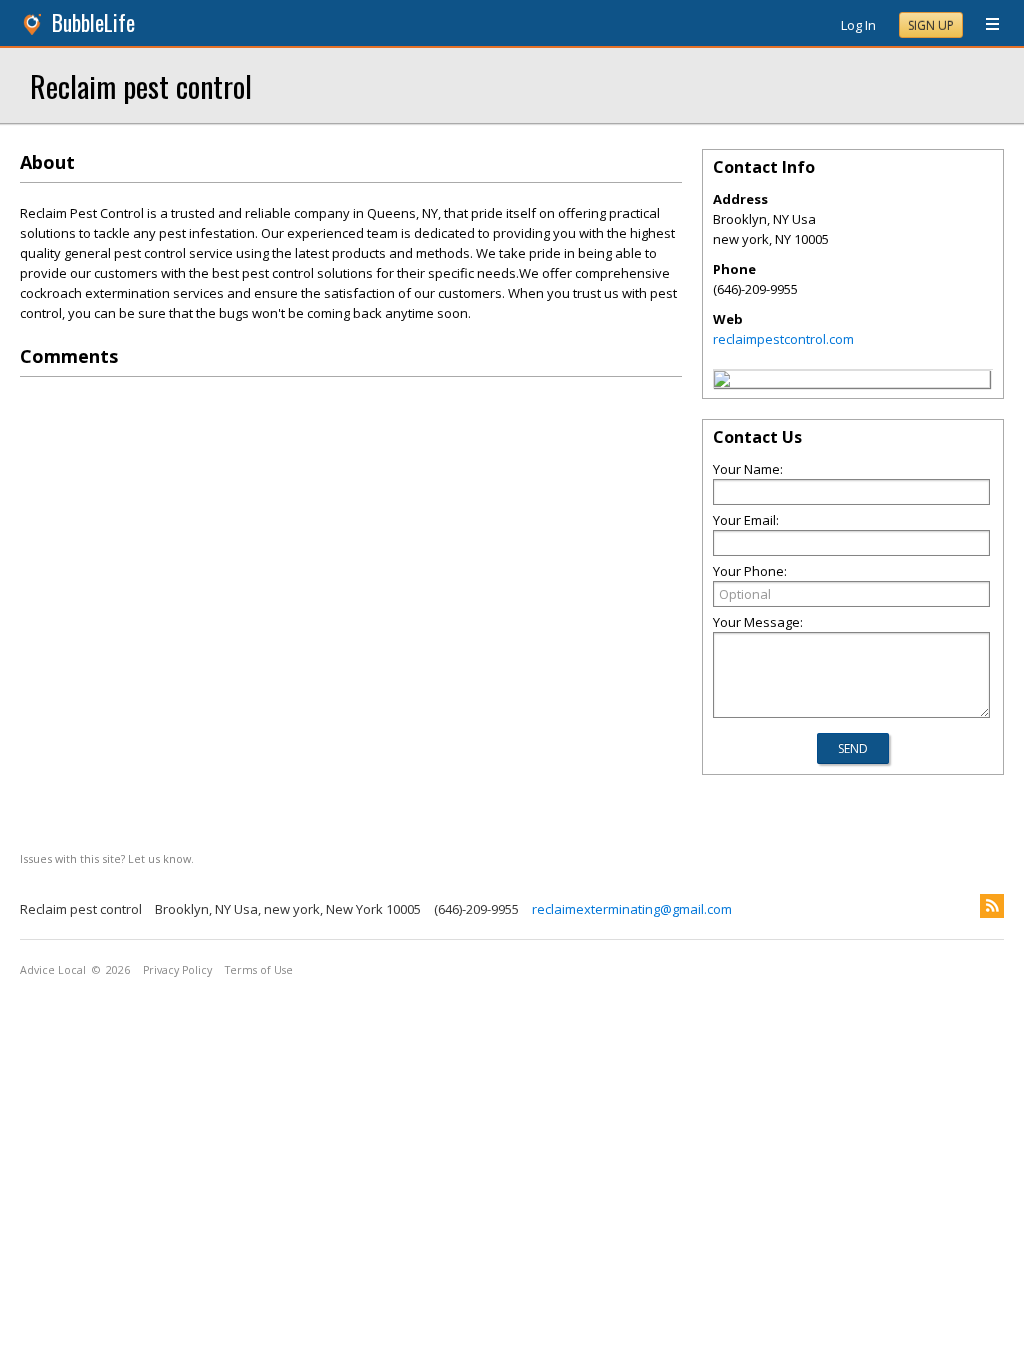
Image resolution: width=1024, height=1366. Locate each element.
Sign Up (931, 25)
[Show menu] (985, 25)
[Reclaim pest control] (722, 382)
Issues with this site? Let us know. (107, 858)
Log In (858, 25)
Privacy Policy (177, 970)
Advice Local (53, 970)
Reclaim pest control (141, 85)
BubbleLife (93, 22)
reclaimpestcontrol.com (783, 339)
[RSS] (992, 906)
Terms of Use (259, 970)
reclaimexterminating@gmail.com (632, 909)
